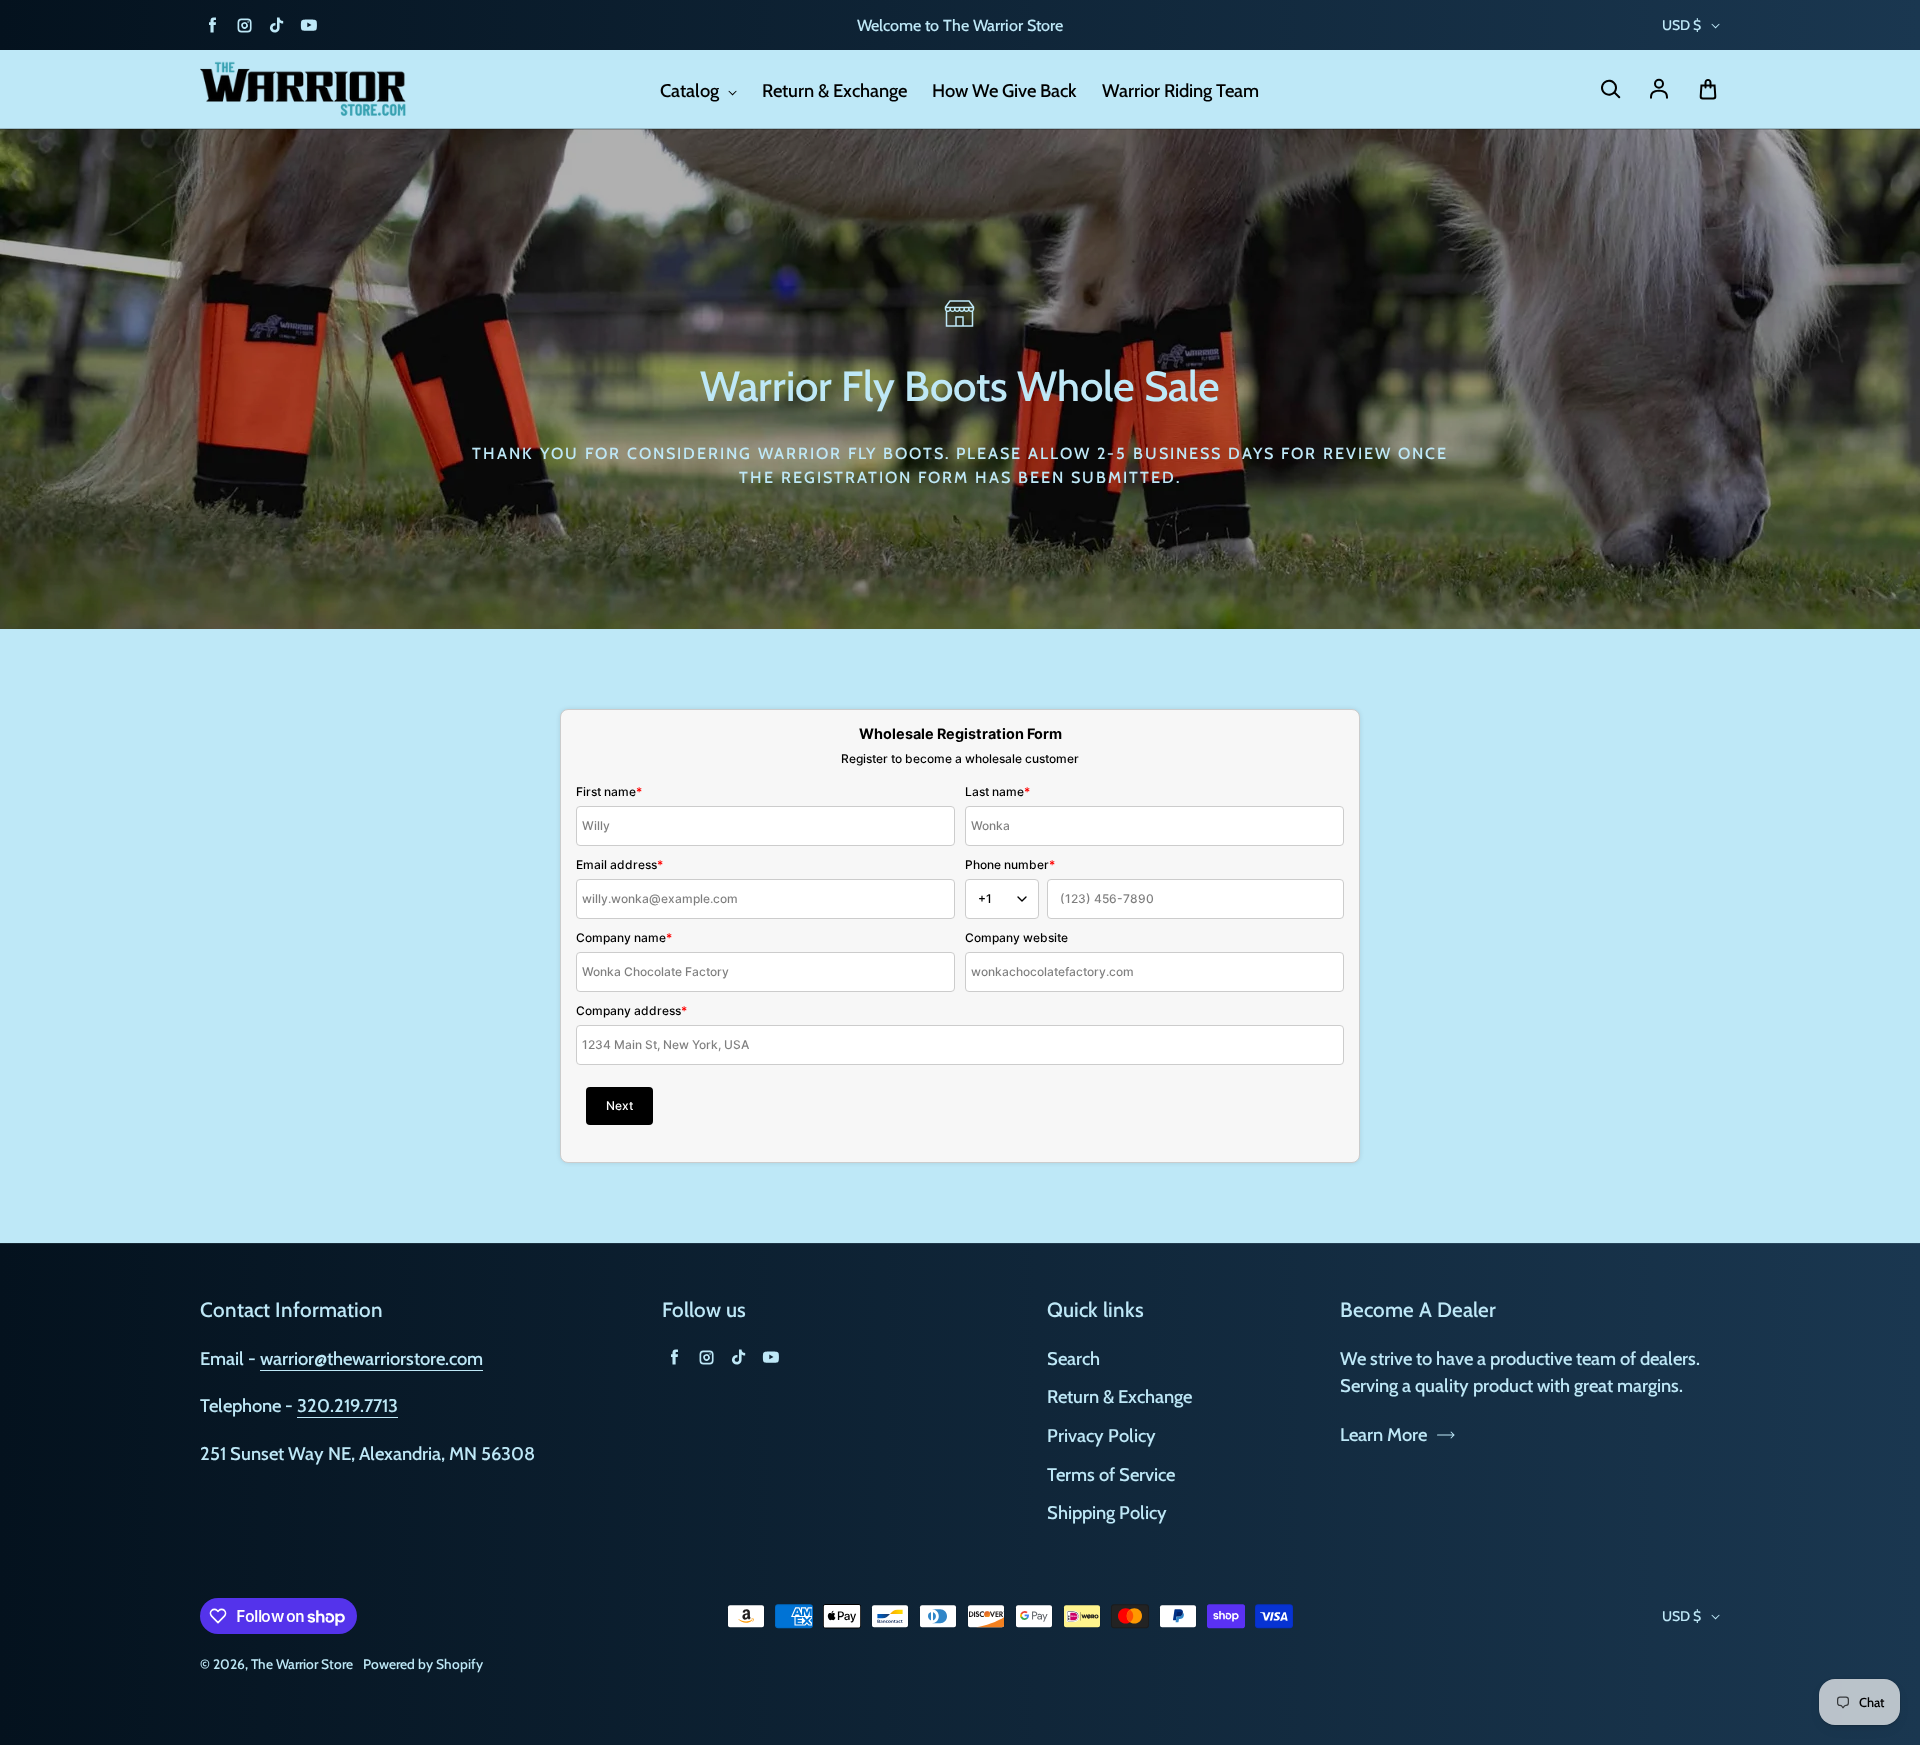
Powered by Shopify (423, 1664)
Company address (631, 1010)
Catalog (691, 90)
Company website (1016, 937)
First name (609, 791)
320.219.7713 (347, 1405)
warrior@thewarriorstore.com (371, 1358)
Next (619, 1105)
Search (1073, 1358)
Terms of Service (1111, 1474)
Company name (624, 937)
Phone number (1010, 864)
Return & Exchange (834, 90)
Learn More (1383, 1434)
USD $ (1681, 25)
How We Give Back (1004, 90)
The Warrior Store (302, 1664)
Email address (619, 864)
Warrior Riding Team (1180, 90)
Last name (997, 791)
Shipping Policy (1107, 1512)
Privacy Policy (1101, 1435)
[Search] (1610, 90)
